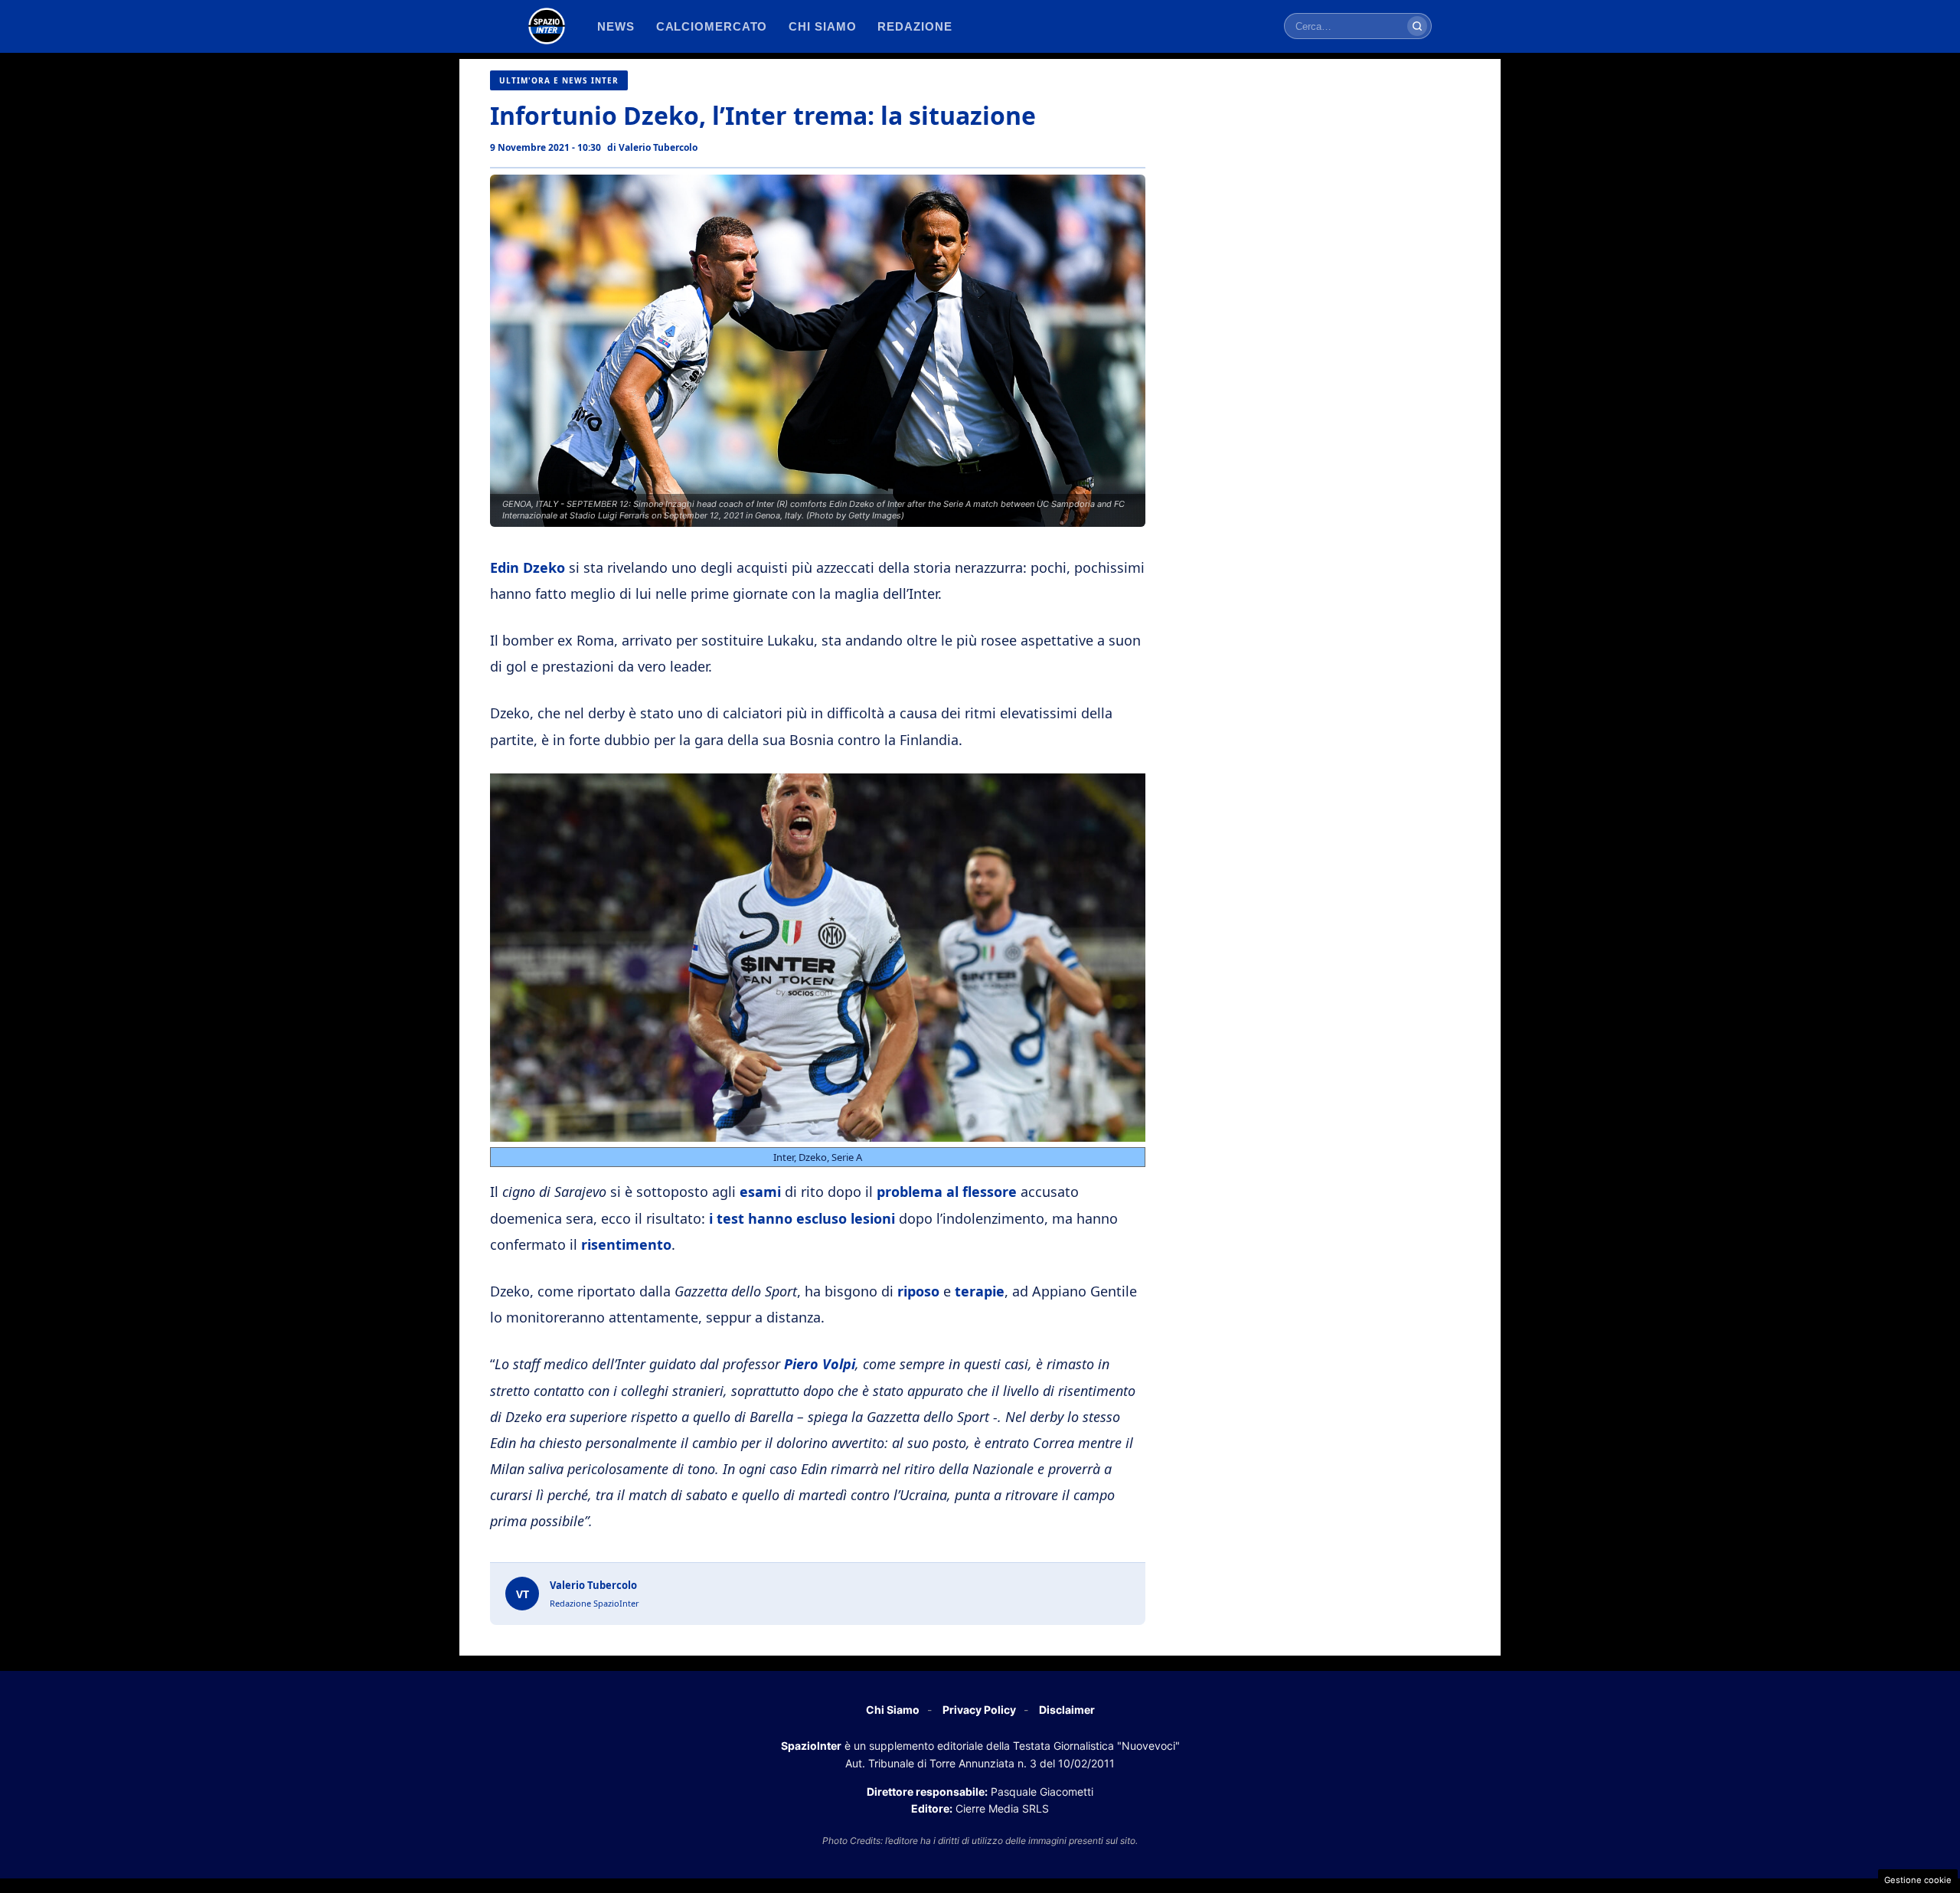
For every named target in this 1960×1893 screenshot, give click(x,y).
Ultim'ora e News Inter (559, 80)
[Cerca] (1417, 26)
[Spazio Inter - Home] (547, 26)
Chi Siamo (893, 1710)
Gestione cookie (1918, 1880)
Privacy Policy (979, 1710)
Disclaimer (1067, 1710)
